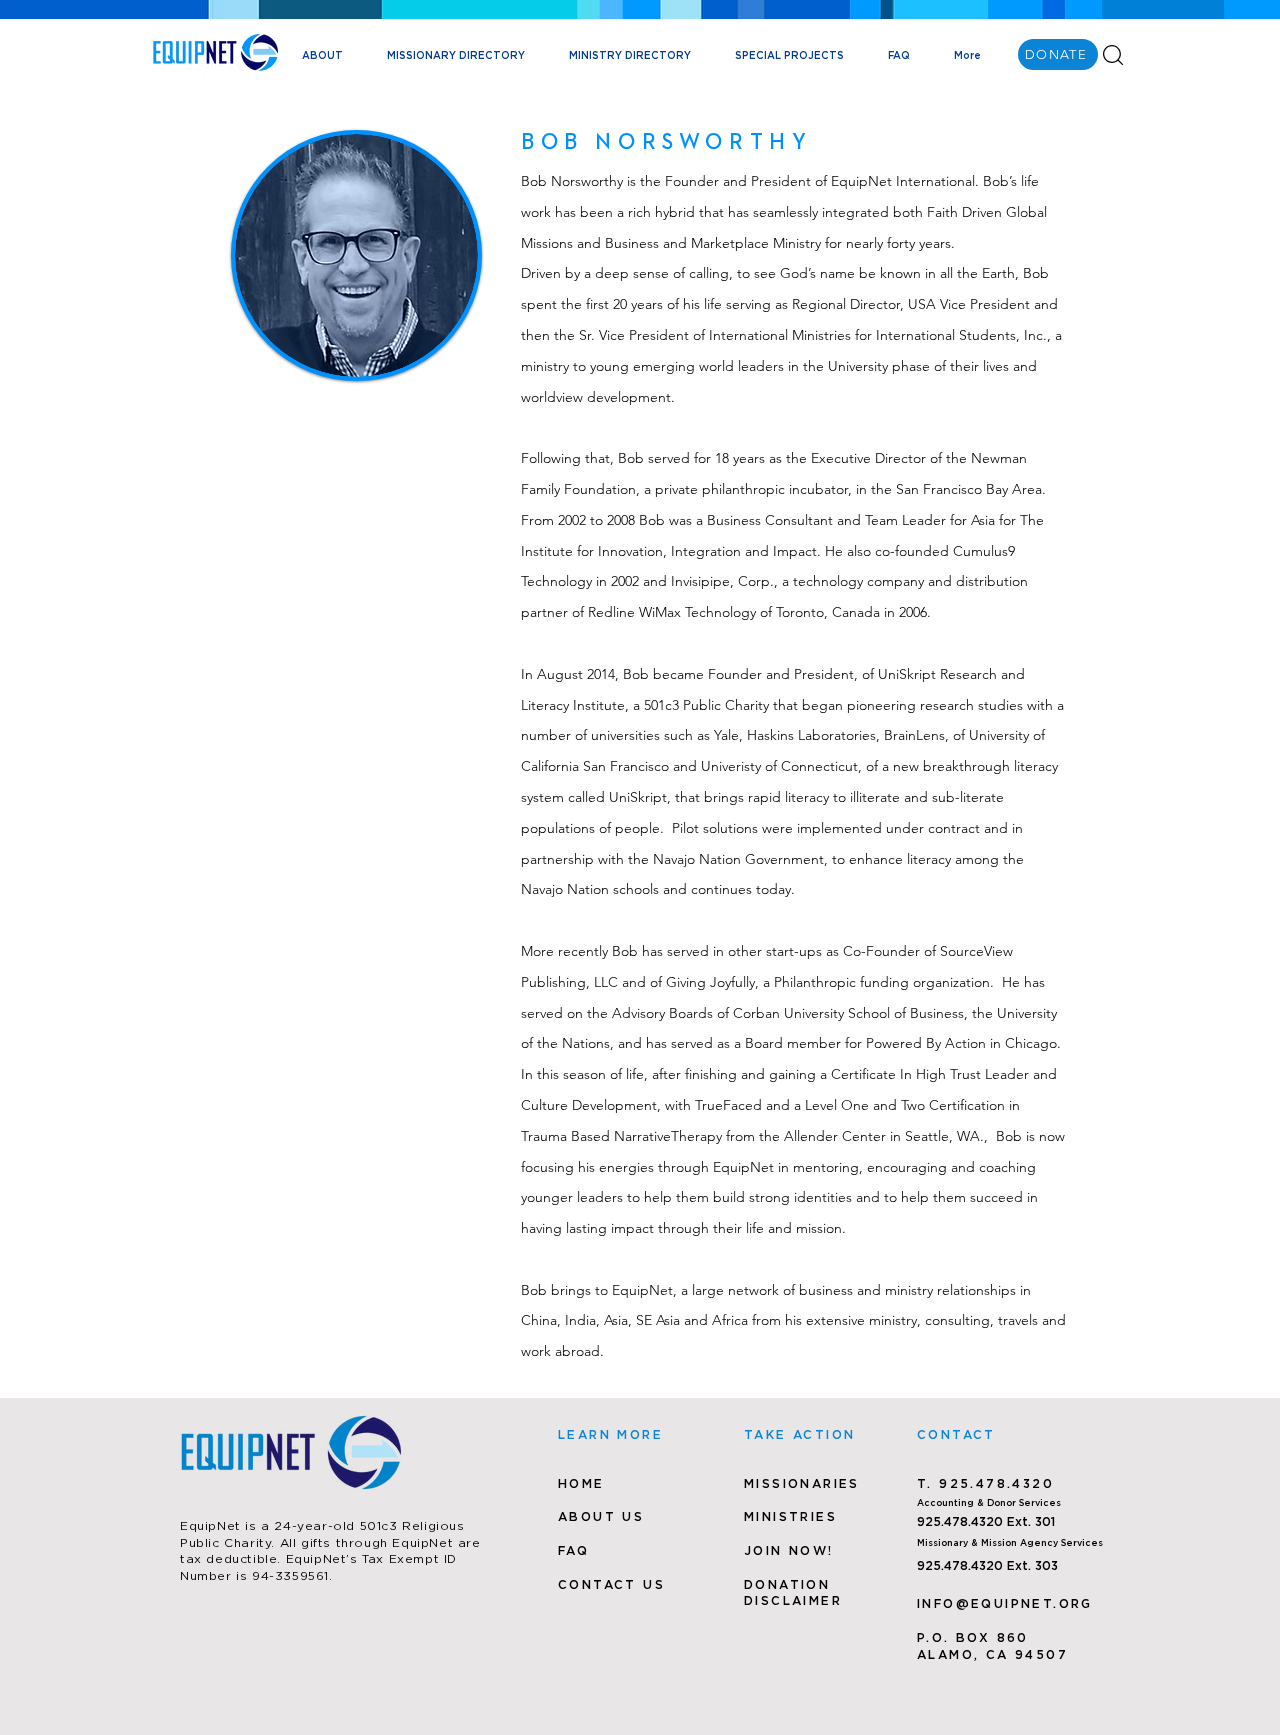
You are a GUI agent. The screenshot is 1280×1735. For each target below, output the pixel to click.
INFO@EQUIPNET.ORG (1005, 1603)
